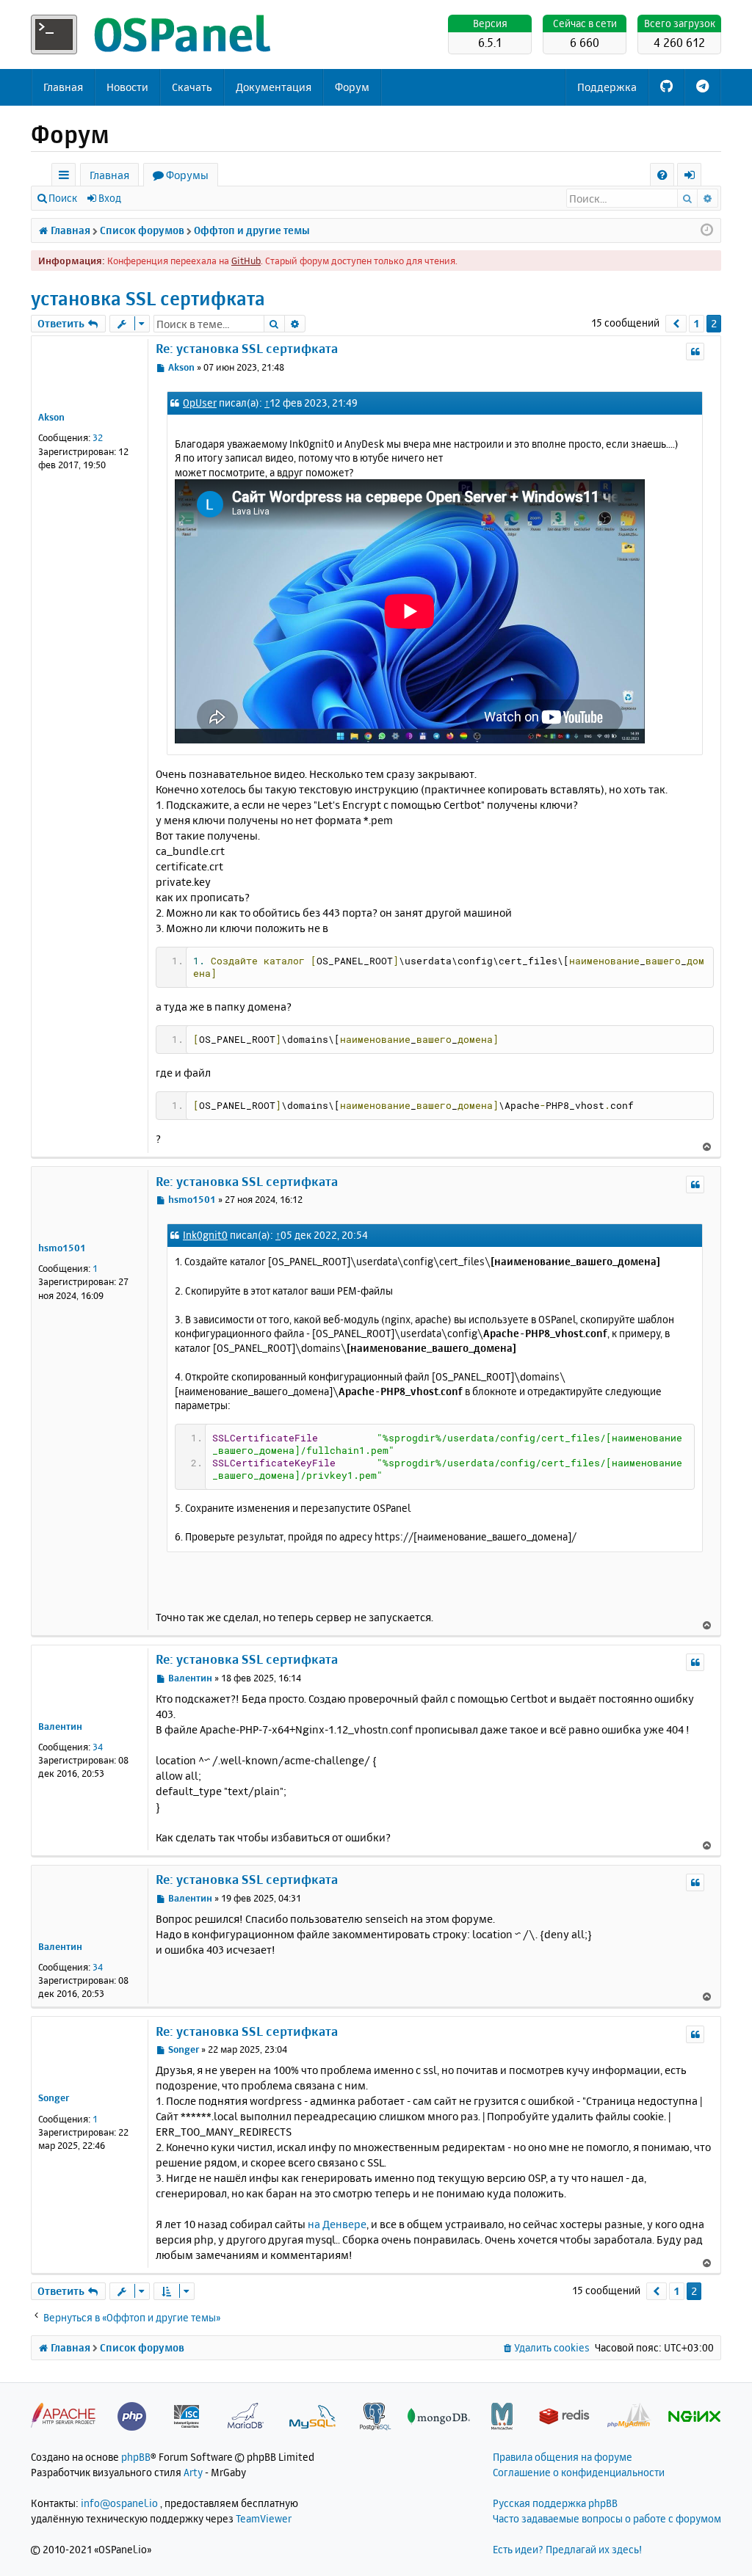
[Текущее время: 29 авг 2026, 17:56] (707, 230)
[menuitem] (662, 175)
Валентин (60, 1726)
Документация (274, 87)
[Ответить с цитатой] (695, 352)
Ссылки (66, 177)
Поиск (63, 198)
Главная (63, 87)
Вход (110, 198)
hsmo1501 (62, 1248)
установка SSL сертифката (148, 298)
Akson (51, 417)
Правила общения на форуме (563, 2457)
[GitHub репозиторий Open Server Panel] (666, 87)
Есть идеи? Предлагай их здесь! (567, 2549)
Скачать (192, 87)
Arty (193, 2472)
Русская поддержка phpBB (555, 2503)
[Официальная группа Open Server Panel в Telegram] (702, 87)
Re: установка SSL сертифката (247, 348)
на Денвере (337, 2224)
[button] (676, 324)
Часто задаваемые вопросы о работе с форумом (607, 2518)
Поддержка (607, 87)
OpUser (200, 403)
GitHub (246, 261)
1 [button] (697, 323)
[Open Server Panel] (152, 34)
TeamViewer (264, 2518)
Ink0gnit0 (205, 1235)
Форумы (187, 175)
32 (98, 437)
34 (98, 1747)
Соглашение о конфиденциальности (579, 2472)
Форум (352, 87)
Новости (127, 87)
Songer (54, 2097)
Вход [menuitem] (694, 177)
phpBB (136, 2457)
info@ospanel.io (119, 2503)
